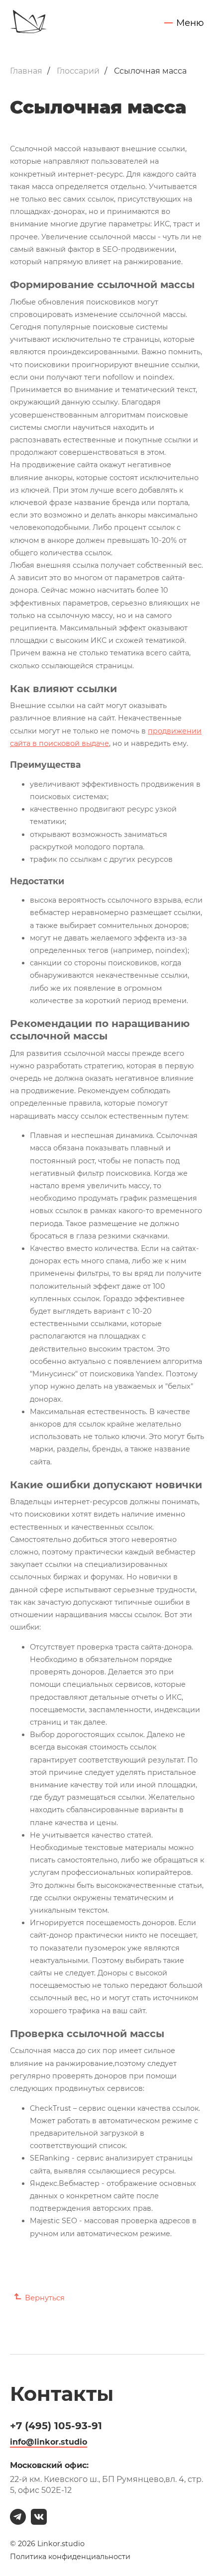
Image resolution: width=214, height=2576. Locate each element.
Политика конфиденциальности (70, 2557)
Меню (190, 23)
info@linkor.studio (49, 2442)
